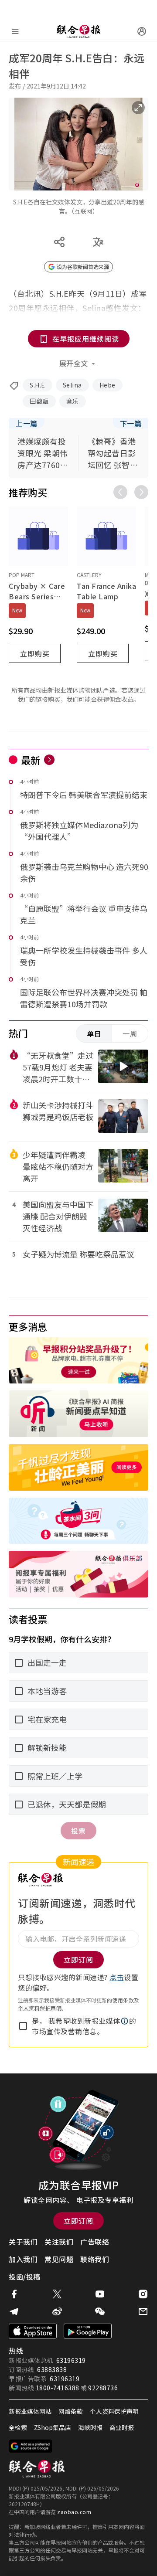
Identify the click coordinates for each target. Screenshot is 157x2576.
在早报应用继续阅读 (86, 339)
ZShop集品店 (53, 2427)
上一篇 (27, 423)
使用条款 (123, 2000)
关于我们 (23, 2242)
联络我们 (95, 2259)
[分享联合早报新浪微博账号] (57, 2311)
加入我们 (23, 2259)
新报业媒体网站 (30, 2411)
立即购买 (35, 653)
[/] (78, 31)
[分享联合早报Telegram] (14, 2311)
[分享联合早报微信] (100, 2311)
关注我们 (59, 2242)
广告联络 (95, 2242)
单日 (94, 1033)
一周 (130, 1033)
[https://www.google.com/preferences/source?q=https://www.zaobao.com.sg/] (31, 2446)
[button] (125, 2021)
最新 (31, 760)
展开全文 (74, 363)
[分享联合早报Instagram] (143, 2294)
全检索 (18, 2427)
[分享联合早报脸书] (14, 2294)
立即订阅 (78, 2221)
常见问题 (59, 2259)
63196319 (71, 2360)
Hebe (108, 385)
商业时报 (122, 2427)
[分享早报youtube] (100, 2294)
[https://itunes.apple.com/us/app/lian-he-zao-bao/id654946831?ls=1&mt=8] (33, 2331)
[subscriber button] (142, 31)
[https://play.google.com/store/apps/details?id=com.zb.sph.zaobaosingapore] (88, 2331)
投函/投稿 (25, 2277)
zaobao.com (74, 2512)
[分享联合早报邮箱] (143, 2311)
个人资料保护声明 (40, 2008)
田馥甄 (39, 401)
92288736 (103, 2388)
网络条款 (71, 2411)
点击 (117, 1977)
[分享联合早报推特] (57, 2294)
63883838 (52, 2369)
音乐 (73, 401)
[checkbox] (23, 2026)
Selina (72, 385)
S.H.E (38, 385)
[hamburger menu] (15, 31)
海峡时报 (90, 2427)
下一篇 (131, 423)
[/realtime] (49, 760)
